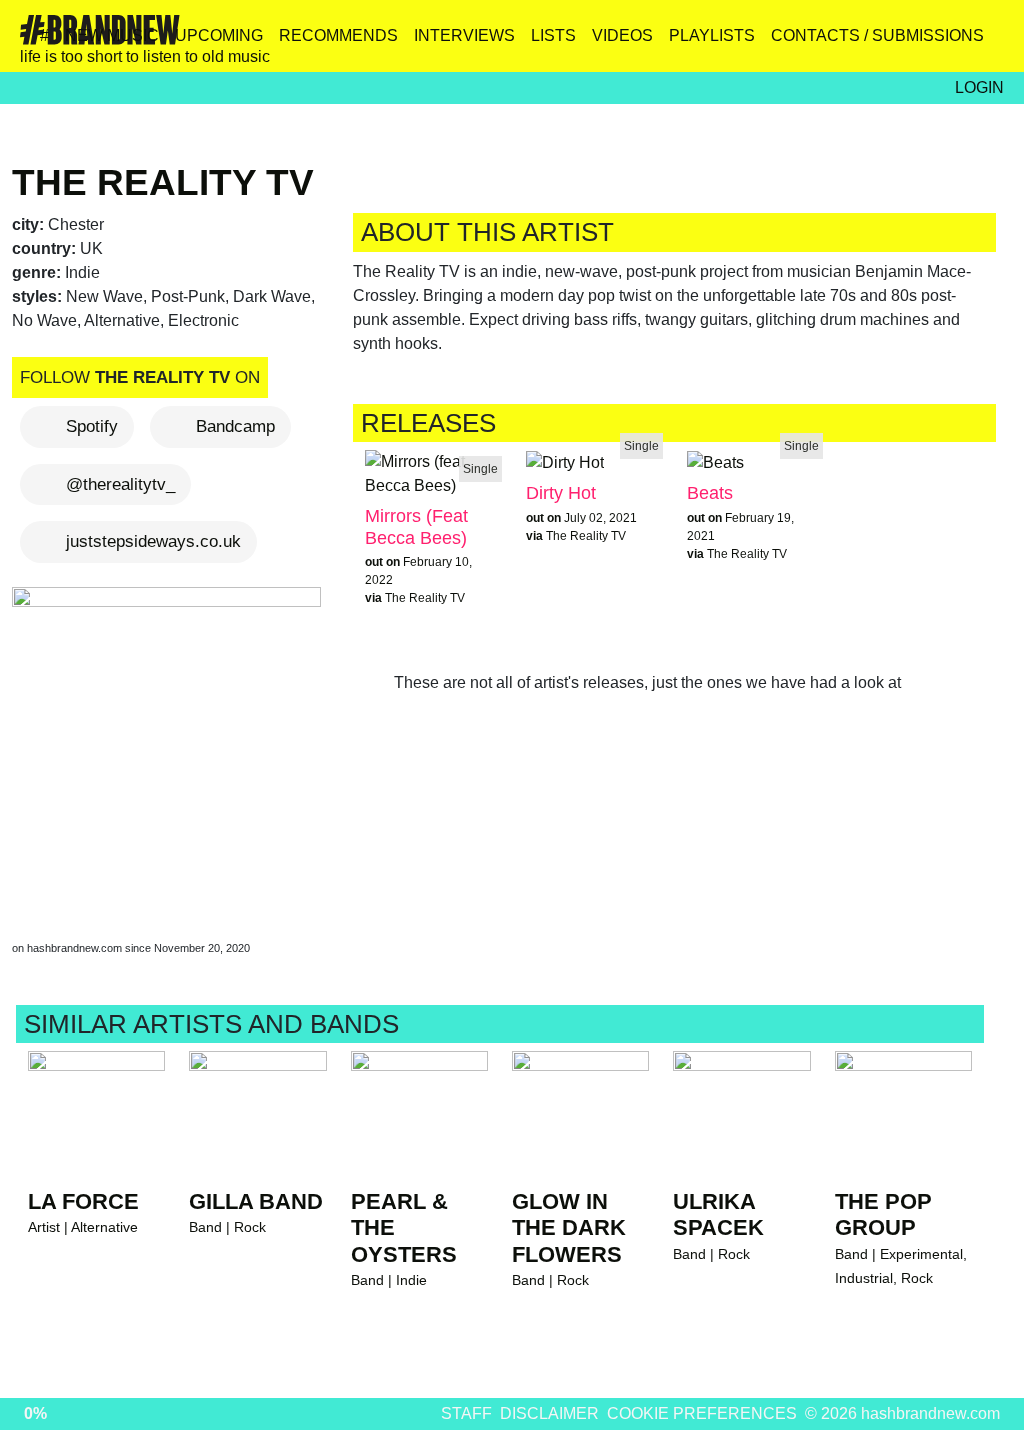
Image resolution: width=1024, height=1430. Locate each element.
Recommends (338, 35)
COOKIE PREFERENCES (702, 1413)
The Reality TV (163, 182)
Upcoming (219, 35)
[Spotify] (943, 43)
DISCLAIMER (549, 1413)
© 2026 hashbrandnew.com (902, 1413)
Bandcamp (235, 426)
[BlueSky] (857, 43)
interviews (464, 35)
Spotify (92, 426)
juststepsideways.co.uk (153, 541)
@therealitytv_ (120, 484)
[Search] (986, 43)
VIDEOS (622, 35)
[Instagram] (814, 43)
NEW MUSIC (112, 35)
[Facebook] (900, 43)
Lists (553, 35)
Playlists (712, 35)
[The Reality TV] (170, 744)
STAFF (466, 1413)
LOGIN (979, 87)
